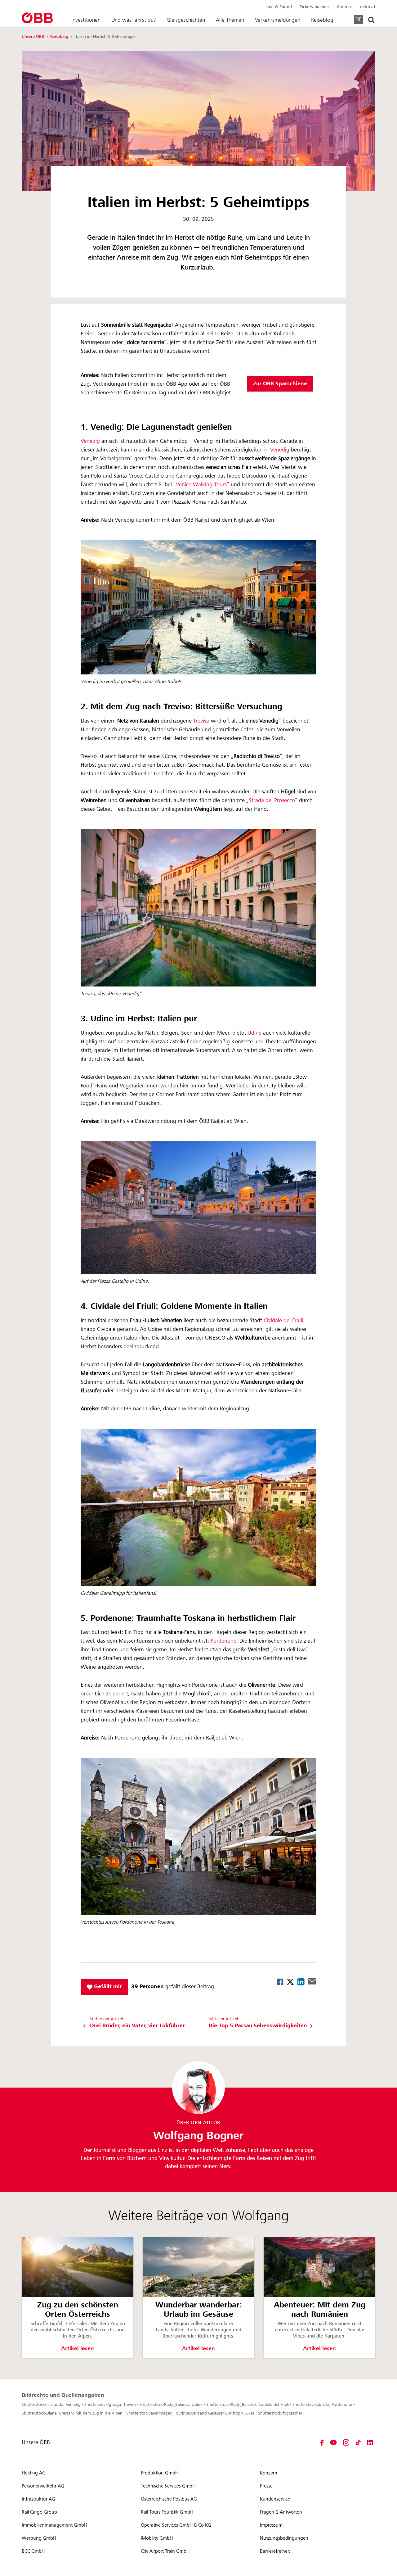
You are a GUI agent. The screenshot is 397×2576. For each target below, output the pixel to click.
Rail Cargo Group (39, 2512)
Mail (312, 1981)
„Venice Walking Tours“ (201, 485)
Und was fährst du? (134, 20)
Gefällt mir (107, 1986)
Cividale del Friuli (283, 1321)
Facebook (280, 1982)
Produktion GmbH (160, 2473)
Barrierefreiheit (275, 2551)
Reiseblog (322, 20)
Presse (266, 2486)
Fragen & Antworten (281, 2512)
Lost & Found (279, 7)
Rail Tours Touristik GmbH (167, 2512)
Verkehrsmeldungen (278, 20)
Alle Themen (230, 20)
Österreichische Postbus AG (169, 2499)
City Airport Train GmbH (165, 2551)
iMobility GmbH (157, 2538)
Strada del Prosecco (272, 800)
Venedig (91, 441)
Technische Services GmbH (168, 2486)
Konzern (269, 2473)
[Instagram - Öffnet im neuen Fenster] (346, 2442)
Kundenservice (275, 2499)
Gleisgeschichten (186, 20)
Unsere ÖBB (33, 37)
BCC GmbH (33, 2551)
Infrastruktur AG (38, 2499)
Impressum (271, 2525)
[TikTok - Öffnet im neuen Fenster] (358, 2442)
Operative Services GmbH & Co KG (176, 2525)
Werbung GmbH (39, 2538)
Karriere (344, 7)
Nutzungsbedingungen (284, 2538)
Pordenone (223, 1641)
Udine (255, 1033)
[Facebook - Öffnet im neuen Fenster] (322, 2442)
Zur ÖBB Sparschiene (280, 384)
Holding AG (34, 2473)
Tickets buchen (314, 7)
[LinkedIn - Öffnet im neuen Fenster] (370, 2442)
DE (358, 19)
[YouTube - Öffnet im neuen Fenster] (333, 2442)
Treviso (202, 721)
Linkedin (301, 1982)
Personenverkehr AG (43, 2486)
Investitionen (86, 20)
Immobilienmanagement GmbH (54, 2525)
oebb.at (368, 7)
